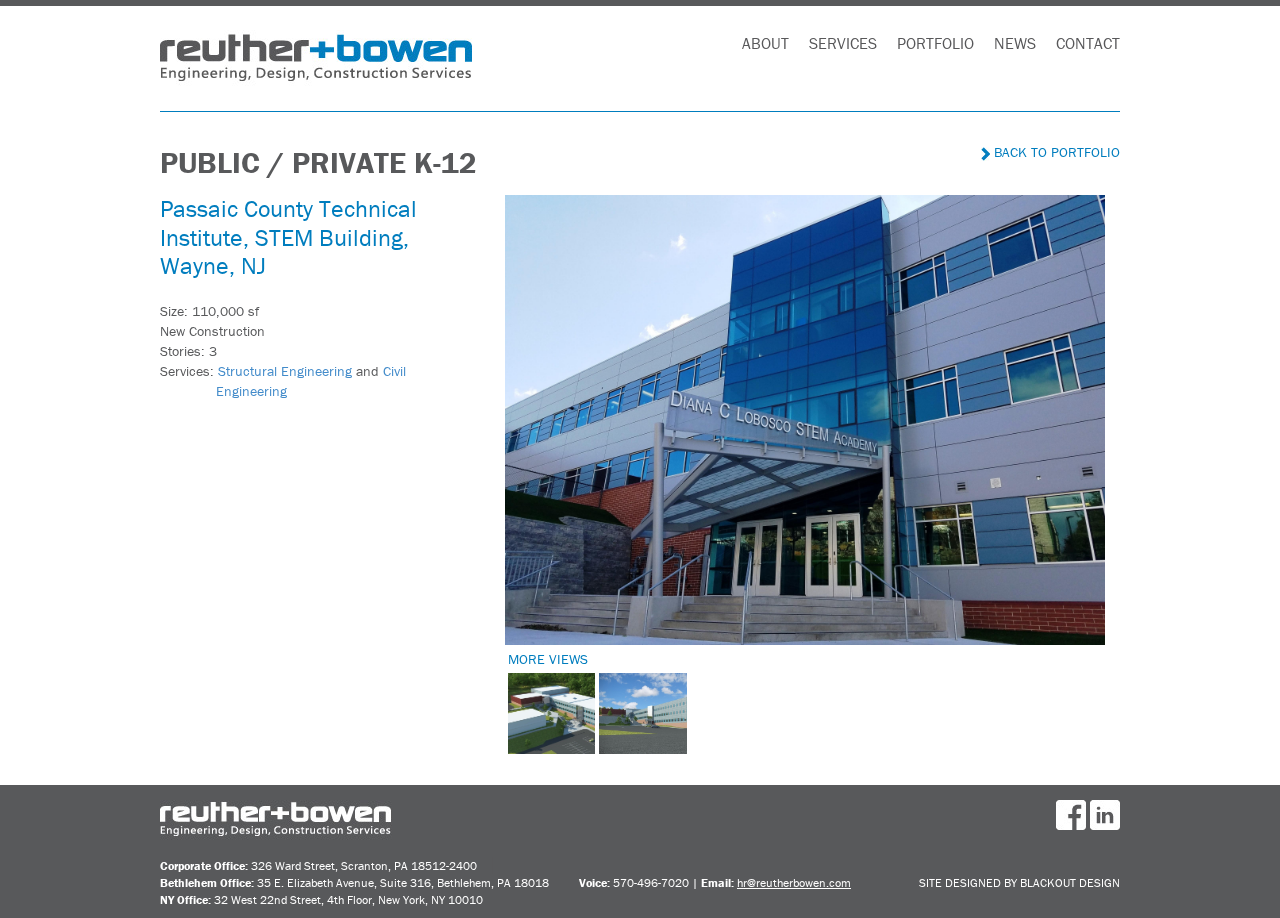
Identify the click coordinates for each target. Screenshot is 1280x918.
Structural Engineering (285, 371)
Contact (1088, 43)
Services (843, 43)
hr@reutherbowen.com (794, 882)
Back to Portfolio (1055, 152)
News (1015, 43)
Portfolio (935, 43)
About (765, 43)
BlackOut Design (1070, 882)
